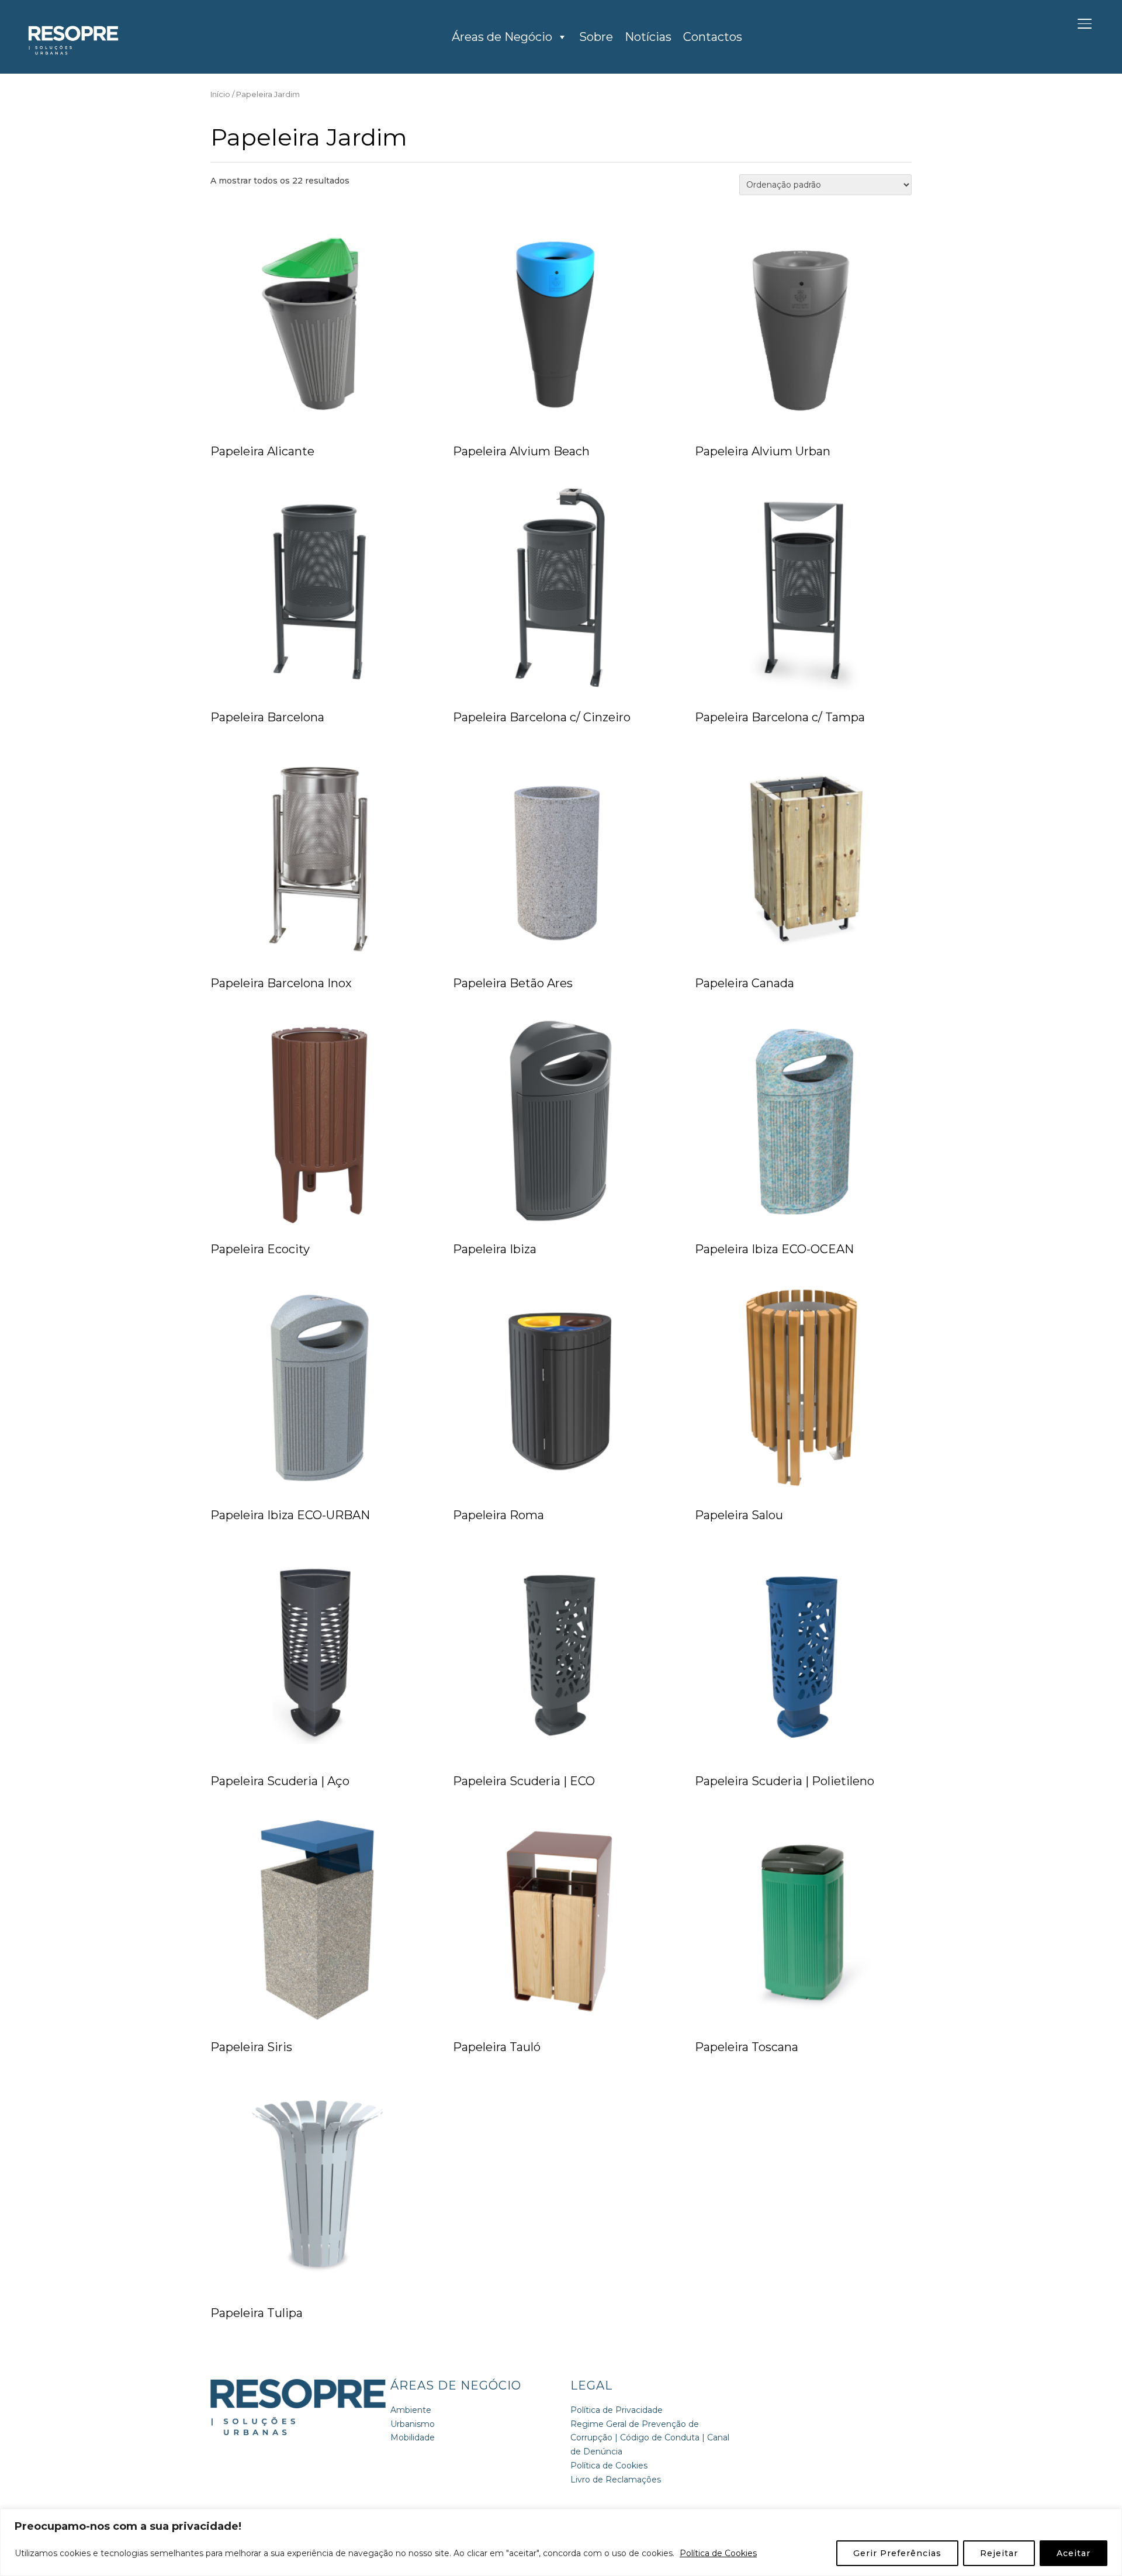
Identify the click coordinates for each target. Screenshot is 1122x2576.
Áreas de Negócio (502, 37)
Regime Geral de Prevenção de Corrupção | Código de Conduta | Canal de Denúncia (650, 2438)
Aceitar (1073, 2553)
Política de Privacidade (617, 2410)
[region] (561, 2542)
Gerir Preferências (897, 2553)
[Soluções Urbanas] (298, 2385)
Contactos (713, 37)
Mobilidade (413, 2437)
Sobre (596, 37)
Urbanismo (413, 2424)
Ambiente (411, 2410)
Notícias (648, 37)
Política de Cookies (718, 2553)
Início (220, 94)
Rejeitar (999, 2553)
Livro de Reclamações (616, 2480)
